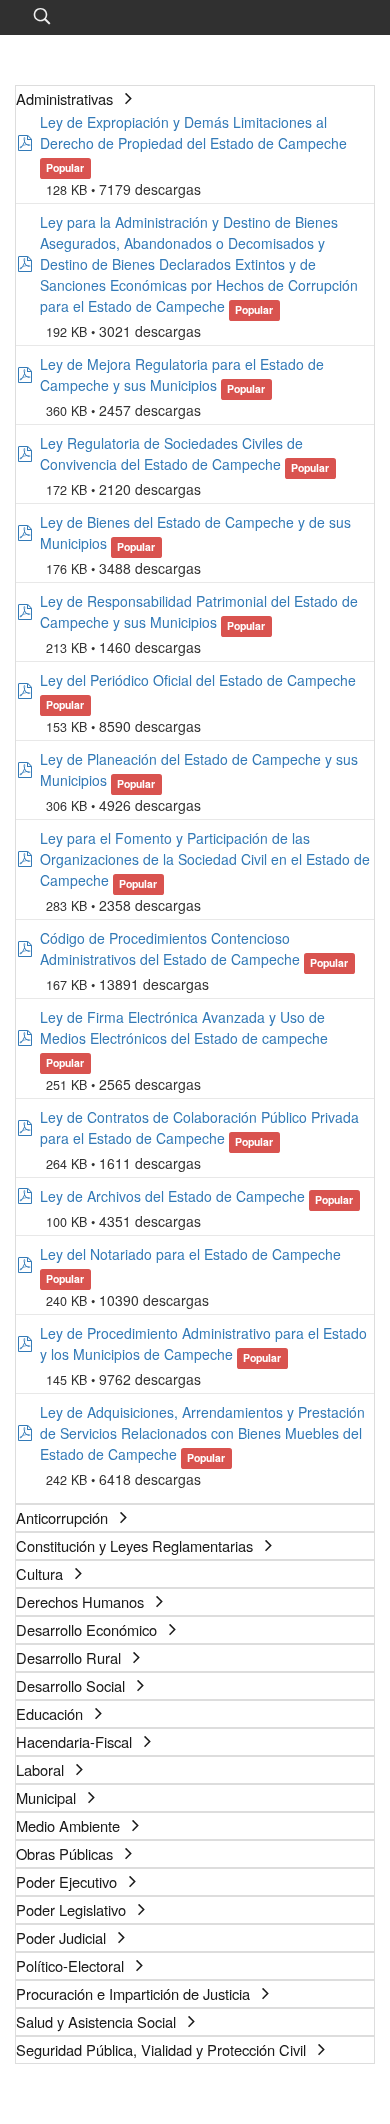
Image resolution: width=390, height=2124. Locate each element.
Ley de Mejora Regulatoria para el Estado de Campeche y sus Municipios (182, 374)
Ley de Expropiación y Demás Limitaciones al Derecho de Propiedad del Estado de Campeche (193, 132)
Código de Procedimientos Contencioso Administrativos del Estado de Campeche (170, 948)
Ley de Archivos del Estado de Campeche (172, 1196)
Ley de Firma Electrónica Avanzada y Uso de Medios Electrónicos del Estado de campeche (184, 1027)
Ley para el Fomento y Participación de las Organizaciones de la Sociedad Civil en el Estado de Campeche (205, 859)
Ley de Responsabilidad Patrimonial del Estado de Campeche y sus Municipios (199, 611)
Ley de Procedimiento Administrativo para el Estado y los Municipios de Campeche (203, 1343)
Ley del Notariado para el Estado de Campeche (190, 1254)
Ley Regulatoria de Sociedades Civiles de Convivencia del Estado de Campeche (171, 453)
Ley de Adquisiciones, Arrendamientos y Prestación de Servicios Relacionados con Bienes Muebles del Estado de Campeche (202, 1433)
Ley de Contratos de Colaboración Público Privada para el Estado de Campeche (199, 1127)
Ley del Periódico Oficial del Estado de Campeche (198, 680)
